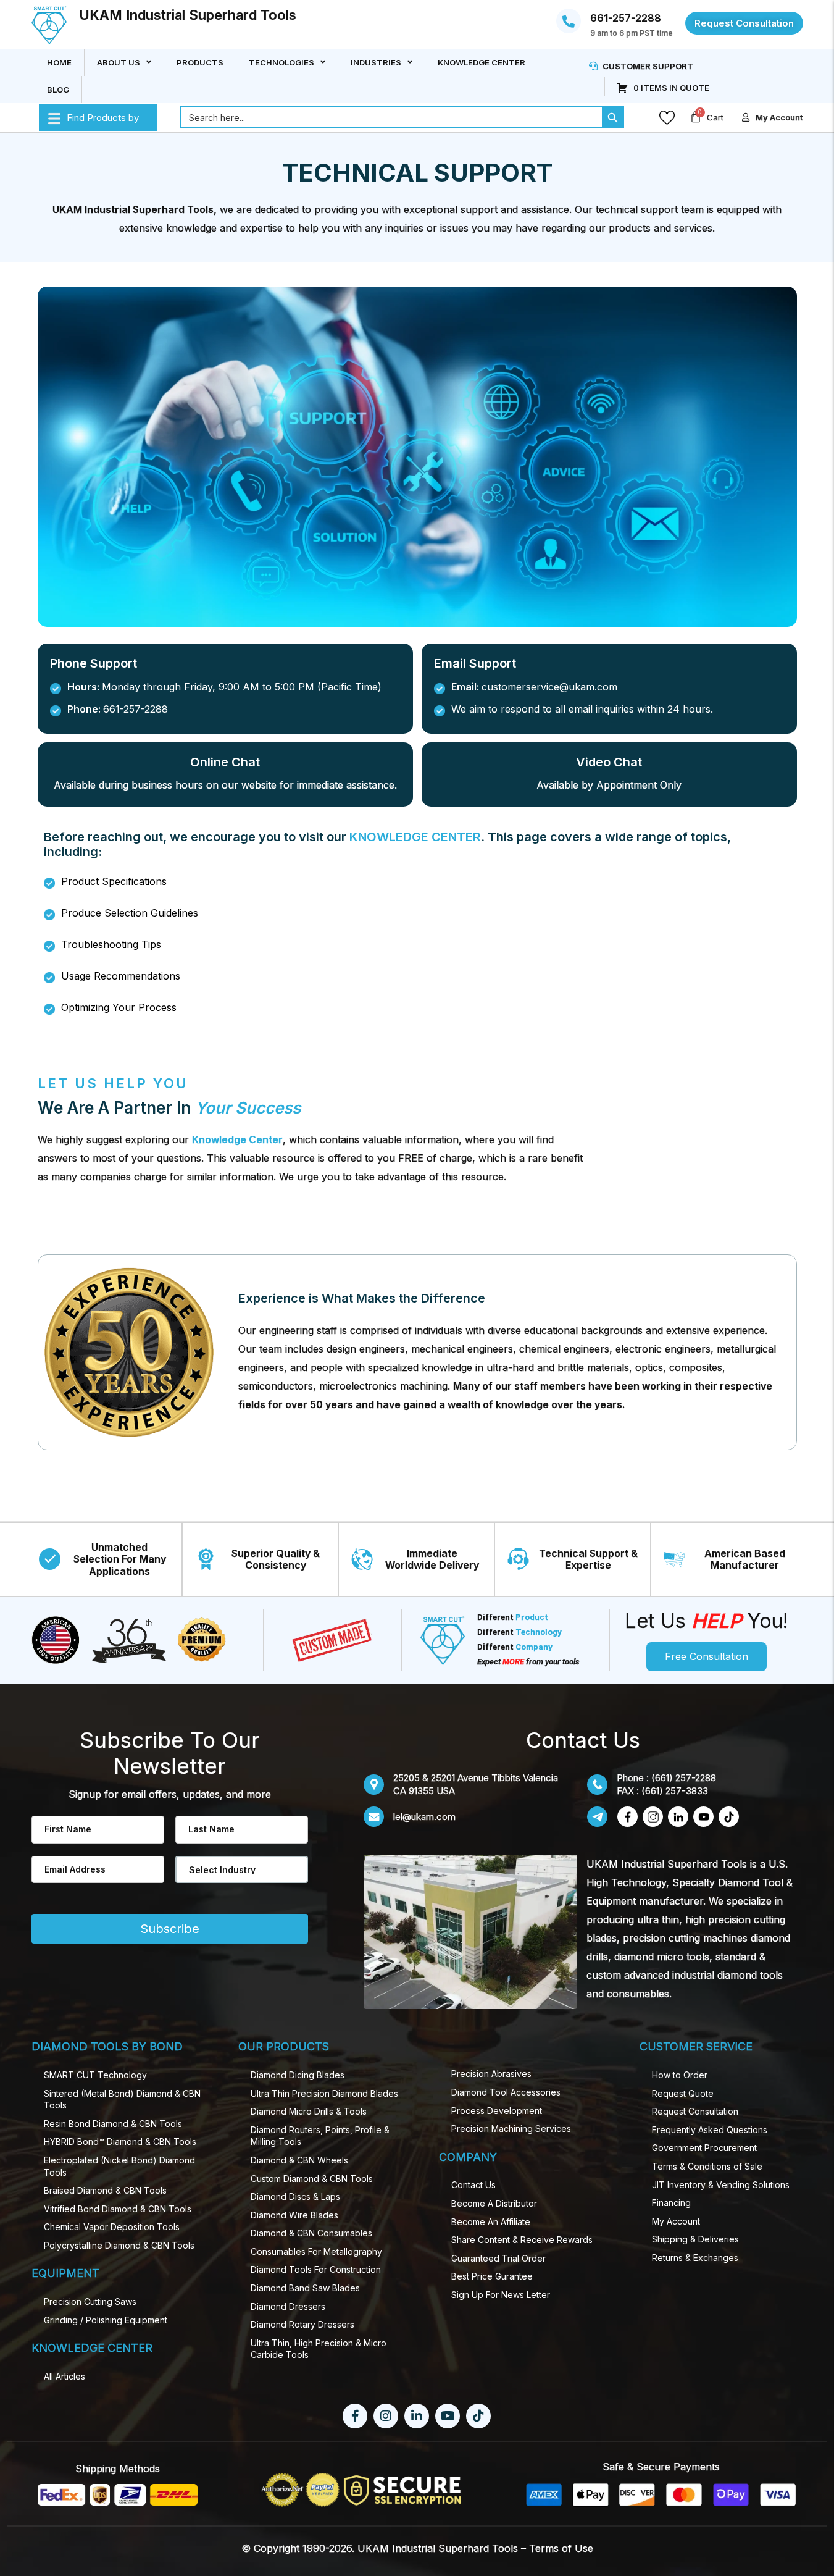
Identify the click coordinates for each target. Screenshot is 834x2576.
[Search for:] (391, 118)
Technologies (281, 62)
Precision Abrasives (491, 2074)
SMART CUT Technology (95, 2075)
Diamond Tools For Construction (316, 2269)
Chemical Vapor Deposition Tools (112, 2227)
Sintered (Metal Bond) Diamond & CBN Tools (122, 2100)
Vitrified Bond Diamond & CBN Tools (118, 2209)
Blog (58, 90)
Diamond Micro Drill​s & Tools (309, 2111)
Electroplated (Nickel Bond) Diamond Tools (119, 2166)
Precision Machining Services (511, 2129)
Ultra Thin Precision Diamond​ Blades (324, 2093)
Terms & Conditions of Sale (707, 2166)
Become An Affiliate (491, 2222)
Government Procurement (704, 2148)
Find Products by (103, 118)
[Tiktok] (478, 2416)
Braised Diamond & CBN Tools (105, 2190)
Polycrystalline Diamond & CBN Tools (119, 2245)
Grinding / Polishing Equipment (106, 2320)
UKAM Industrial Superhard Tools (188, 15)
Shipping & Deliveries (695, 2239)
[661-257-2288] (569, 22)
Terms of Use (561, 2548)
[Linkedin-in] (417, 2416)
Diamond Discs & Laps (295, 2196)
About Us (119, 62)
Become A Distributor (494, 2203)
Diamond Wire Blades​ (294, 2215)
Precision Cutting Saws (90, 2301)
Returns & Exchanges (695, 2258)
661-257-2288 (626, 19)
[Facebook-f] (355, 2416)
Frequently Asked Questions (710, 2130)
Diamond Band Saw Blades (305, 2288)
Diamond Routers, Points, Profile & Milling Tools (320, 2136)
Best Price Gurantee (492, 2276)
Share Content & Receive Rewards (522, 2240)
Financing (671, 2203)
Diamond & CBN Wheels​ (299, 2160)
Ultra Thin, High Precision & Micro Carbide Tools (319, 2349)
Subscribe (170, 1929)
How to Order (680, 2075)
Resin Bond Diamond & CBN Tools (113, 2124)
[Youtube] (448, 2416)
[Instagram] (386, 2416)
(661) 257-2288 (684, 1778)
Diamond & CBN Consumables (311, 2233)
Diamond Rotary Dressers (302, 2324)
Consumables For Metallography (316, 2251)
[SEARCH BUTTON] (613, 118)
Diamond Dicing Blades (298, 2075)
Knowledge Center (482, 62)
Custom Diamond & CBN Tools (312, 2179)
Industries (376, 62)
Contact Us (473, 2185)
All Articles (65, 2376)
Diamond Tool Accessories (506, 2092)
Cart (715, 118)
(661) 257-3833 (675, 1791)
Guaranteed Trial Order (498, 2258)
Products (200, 62)
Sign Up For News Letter (501, 2295)
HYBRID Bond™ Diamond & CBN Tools (120, 2142)
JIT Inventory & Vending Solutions (721, 2185)
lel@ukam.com (424, 1817)
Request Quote (683, 2093)
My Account (676, 2221)
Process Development (497, 2111)
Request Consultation (695, 2111)
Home (59, 62)
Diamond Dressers (288, 2306)
